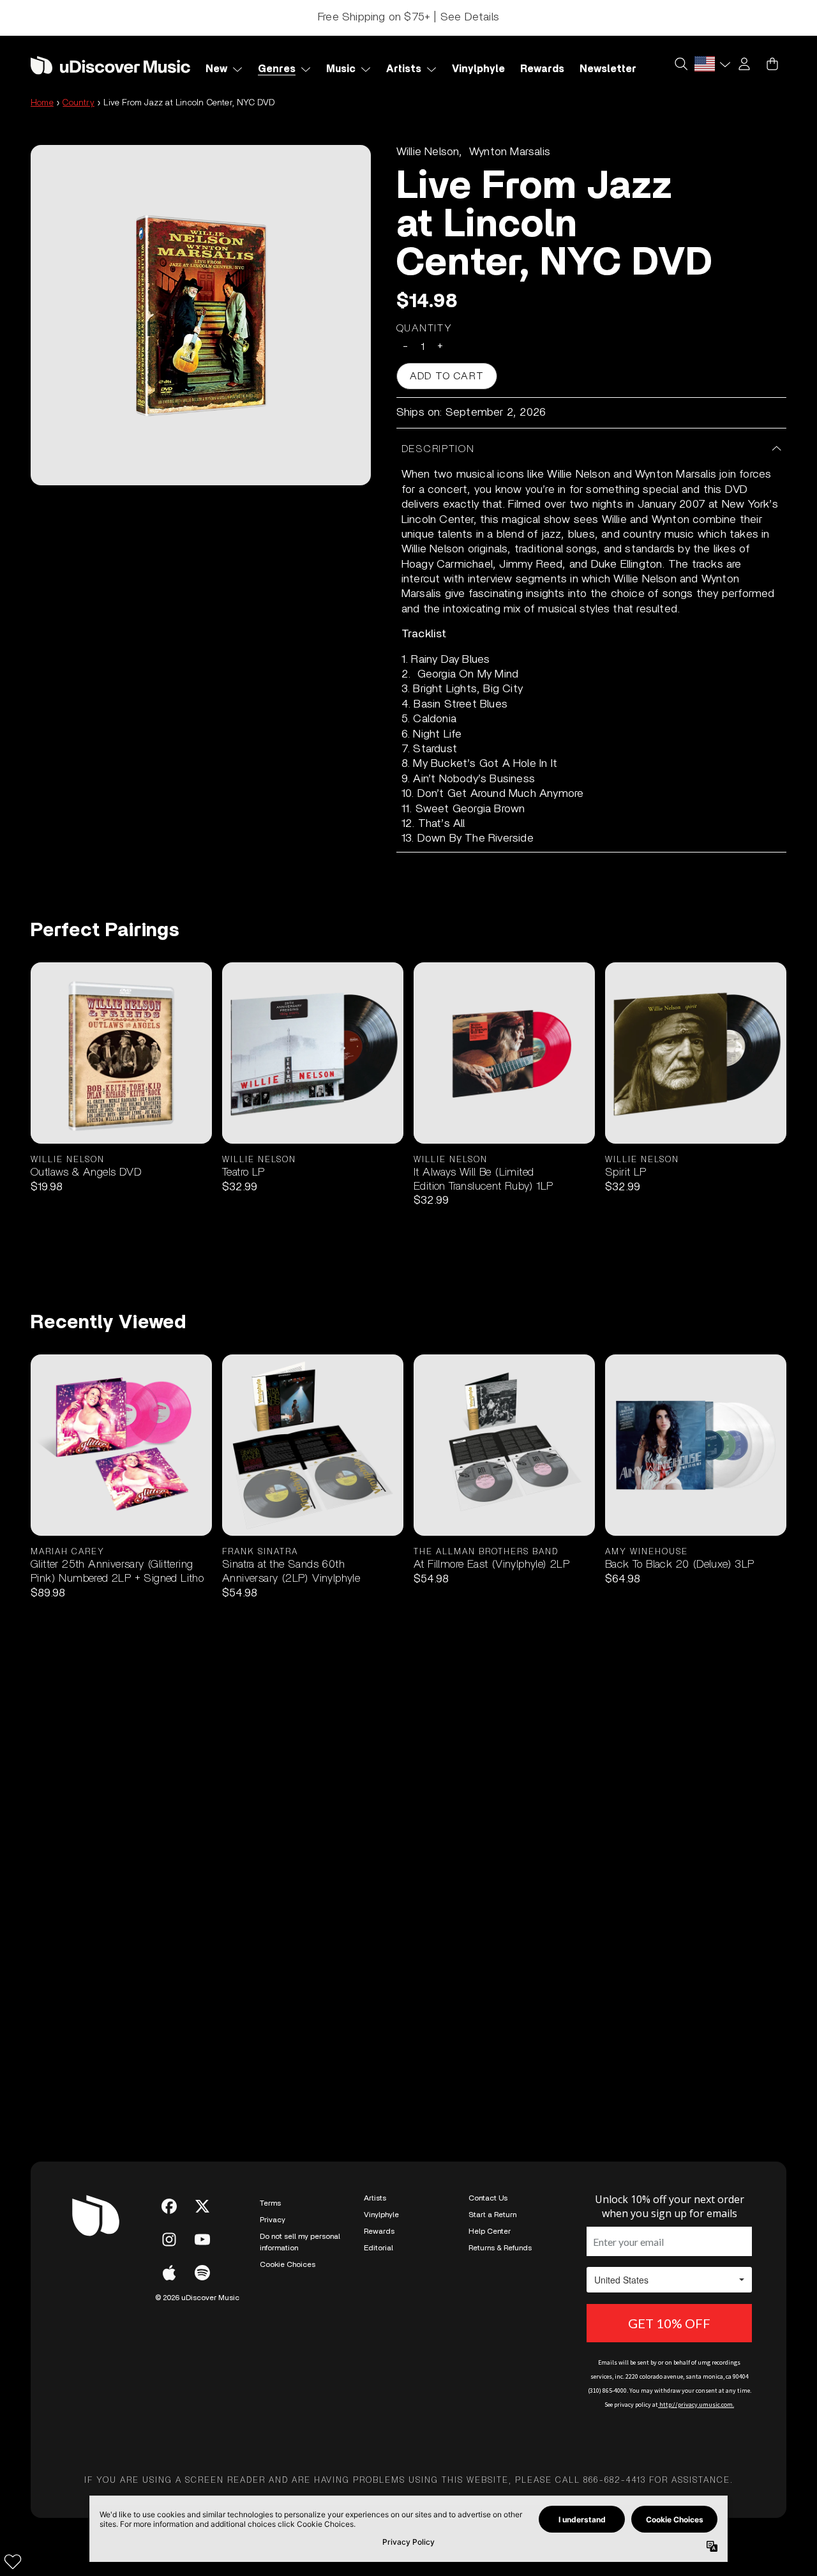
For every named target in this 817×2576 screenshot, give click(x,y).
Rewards (379, 2231)
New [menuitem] (216, 69)
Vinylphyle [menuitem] (478, 69)
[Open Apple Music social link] (169, 2273)
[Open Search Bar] (680, 64)
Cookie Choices (288, 2264)
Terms (270, 2203)
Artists (375, 2198)
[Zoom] (201, 315)
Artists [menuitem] (404, 69)
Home (42, 103)
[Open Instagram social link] (169, 2239)
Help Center (490, 2231)
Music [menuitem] (341, 69)
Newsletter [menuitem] (608, 69)
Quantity (424, 328)
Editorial (379, 2248)
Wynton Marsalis (510, 152)
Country (78, 103)
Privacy (273, 2220)
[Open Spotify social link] (202, 2273)
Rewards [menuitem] (542, 69)
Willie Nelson (428, 152)
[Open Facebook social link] (169, 2206)
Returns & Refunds (500, 2248)
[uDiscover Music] (110, 65)
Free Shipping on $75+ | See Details (408, 17)
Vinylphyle (381, 2215)
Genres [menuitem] (277, 69)
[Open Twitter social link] (202, 2206)
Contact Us (488, 2198)
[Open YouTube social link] (202, 2239)
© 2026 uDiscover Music (197, 2298)
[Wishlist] (13, 2561)
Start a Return (492, 2215)
